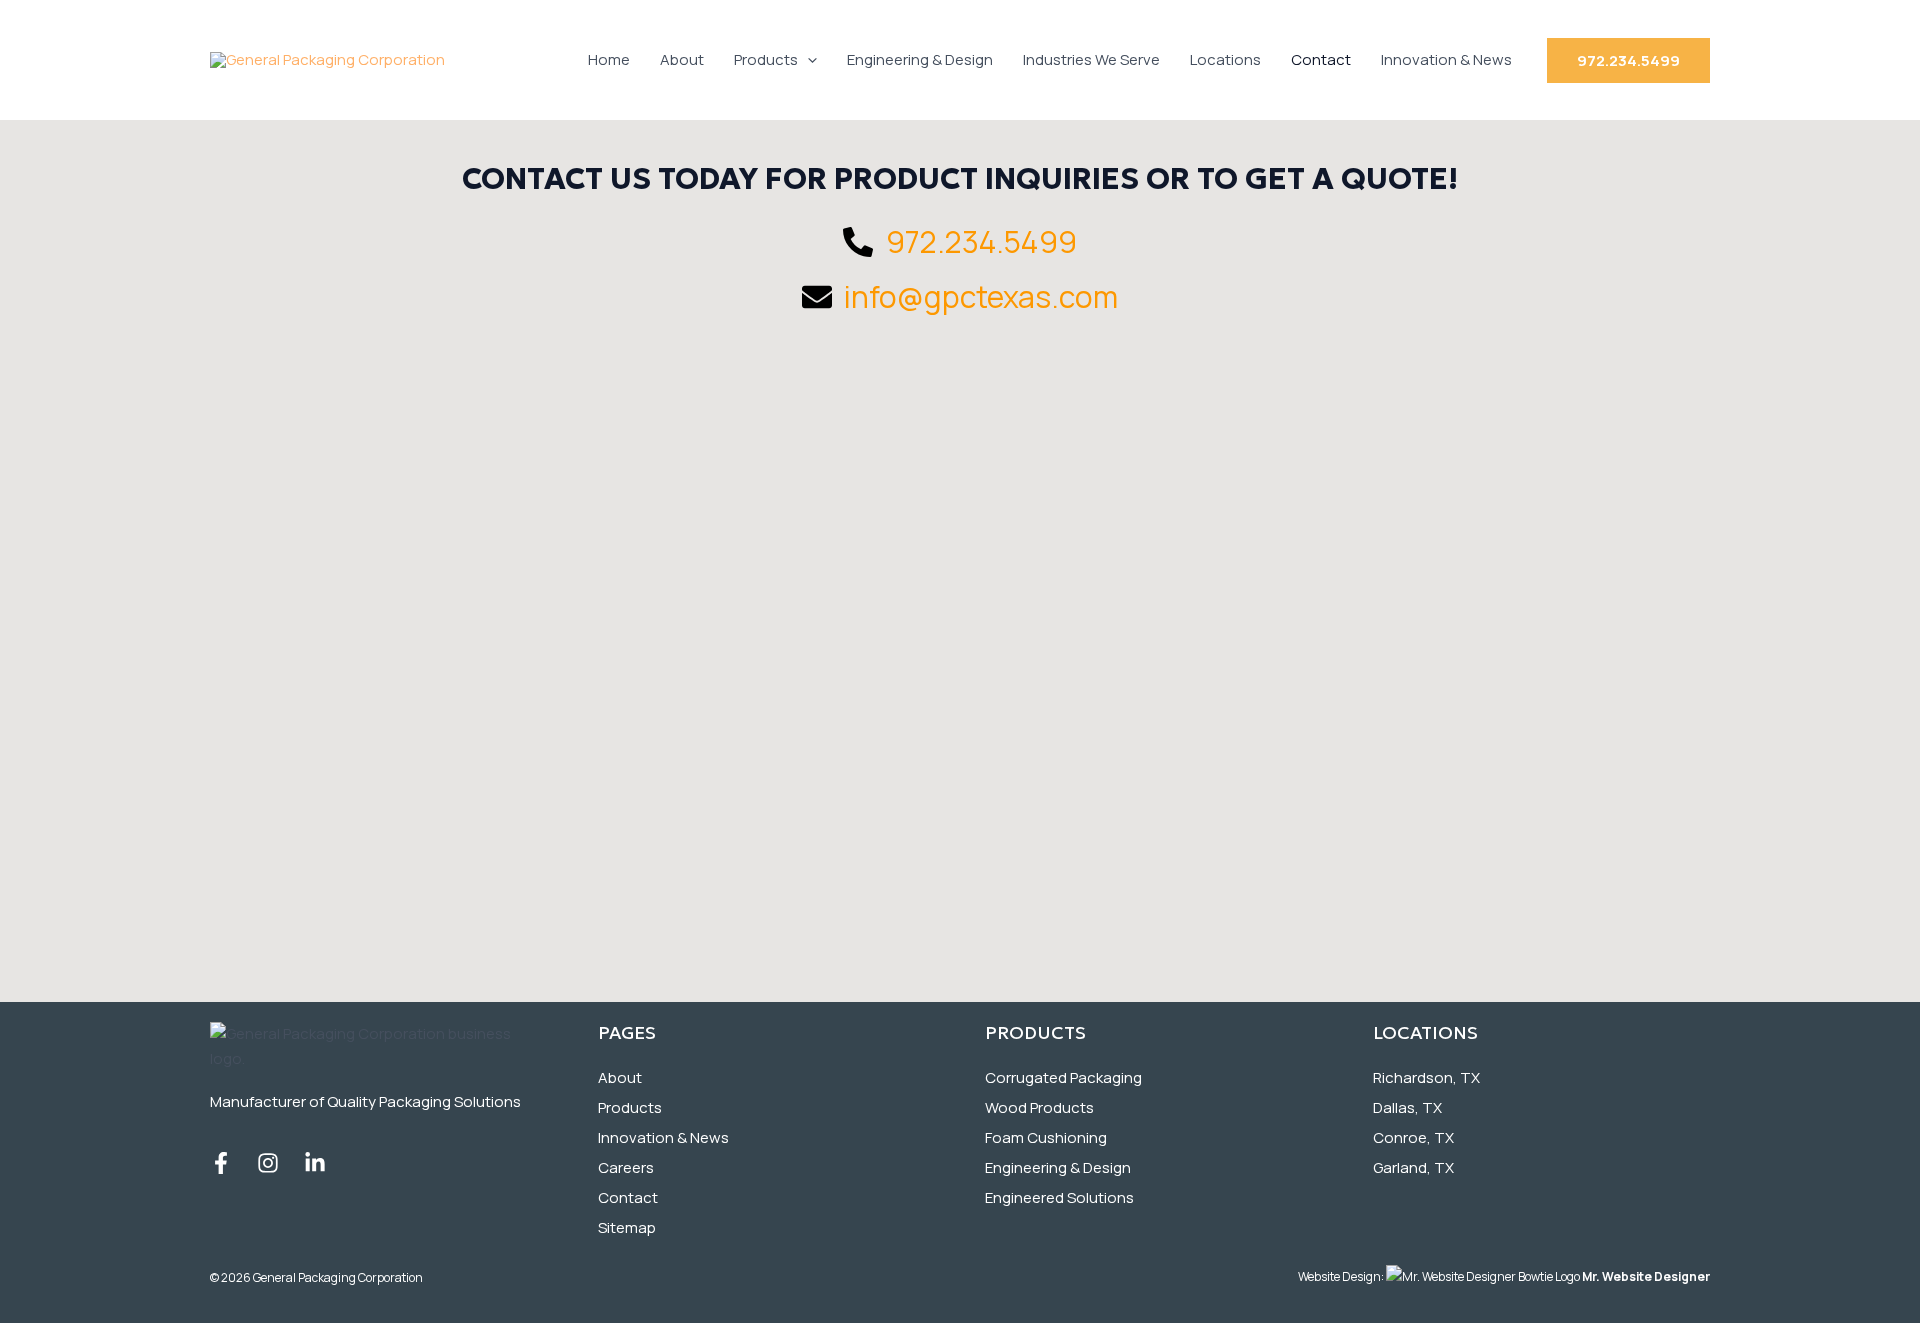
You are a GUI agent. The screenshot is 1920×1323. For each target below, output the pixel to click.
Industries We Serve (1091, 59)
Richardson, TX (1426, 1077)
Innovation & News (1446, 59)
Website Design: (1504, 1276)
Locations (1225, 59)
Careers (626, 1167)
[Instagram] (268, 1163)
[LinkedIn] (315, 1163)
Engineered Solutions (1059, 1197)
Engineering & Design (920, 59)
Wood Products (1039, 1107)
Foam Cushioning (1046, 1137)
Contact (1321, 59)
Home (609, 59)
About (682, 59)
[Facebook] (221, 1163)
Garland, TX (1413, 1167)
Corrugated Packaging (1063, 1077)
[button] (807, 60)
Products (766, 59)
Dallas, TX (1407, 1107)
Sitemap (627, 1227)
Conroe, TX (1413, 1137)
